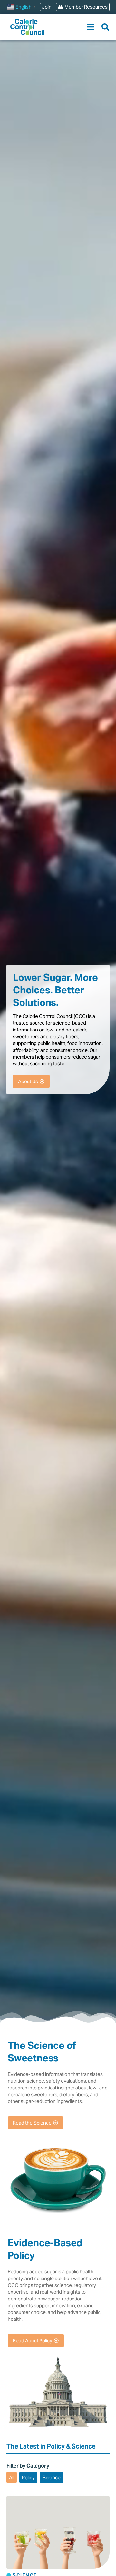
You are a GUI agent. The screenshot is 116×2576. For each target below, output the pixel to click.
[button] (91, 27)
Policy (28, 2477)
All (12, 2477)
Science (52, 2477)
